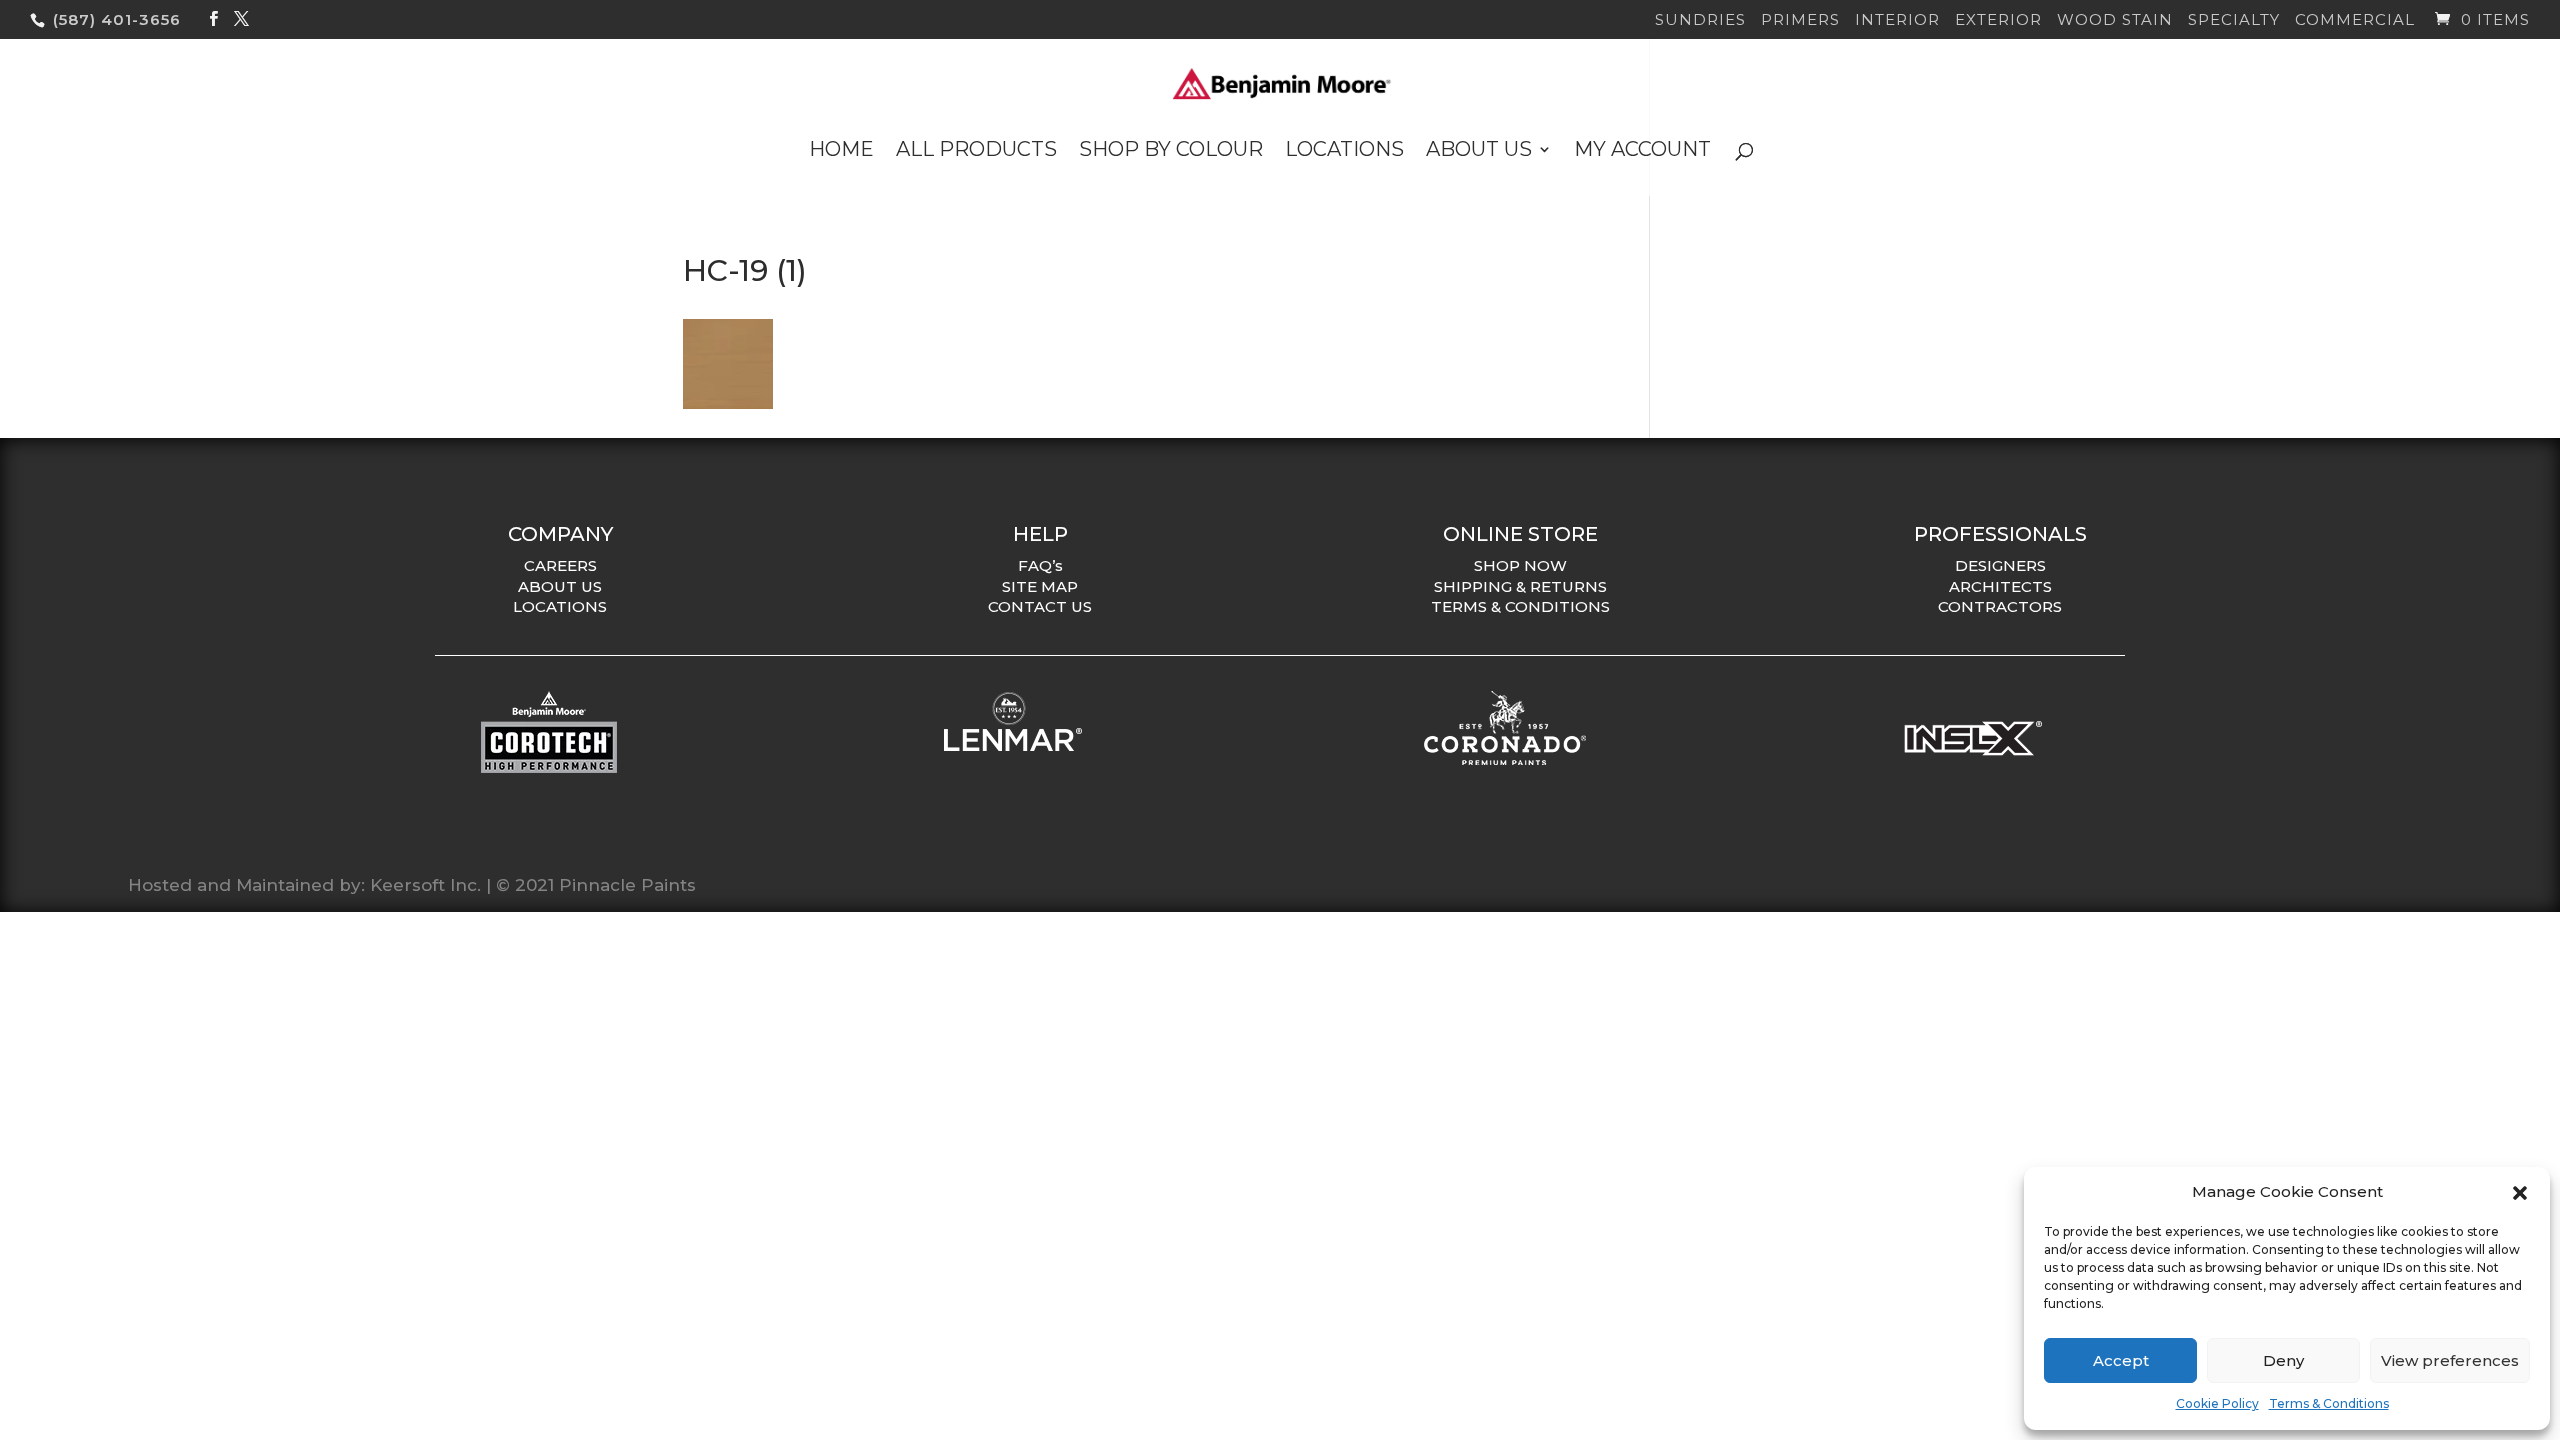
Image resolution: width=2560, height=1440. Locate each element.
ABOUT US (560, 586)
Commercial (2355, 20)
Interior (1897, 20)
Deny (2283, 1360)
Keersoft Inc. (425, 885)
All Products (976, 151)
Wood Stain (2115, 20)
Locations (1344, 151)
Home (841, 151)
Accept (2121, 1360)
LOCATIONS (560, 606)
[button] (2520, 1193)
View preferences (2450, 1360)
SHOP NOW (1520, 565)
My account (1642, 151)
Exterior (1998, 20)
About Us (1479, 151)
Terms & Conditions (2329, 1403)
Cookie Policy (2217, 1403)
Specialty (2234, 20)
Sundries (1700, 20)
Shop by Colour (1171, 151)
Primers (1800, 20)
